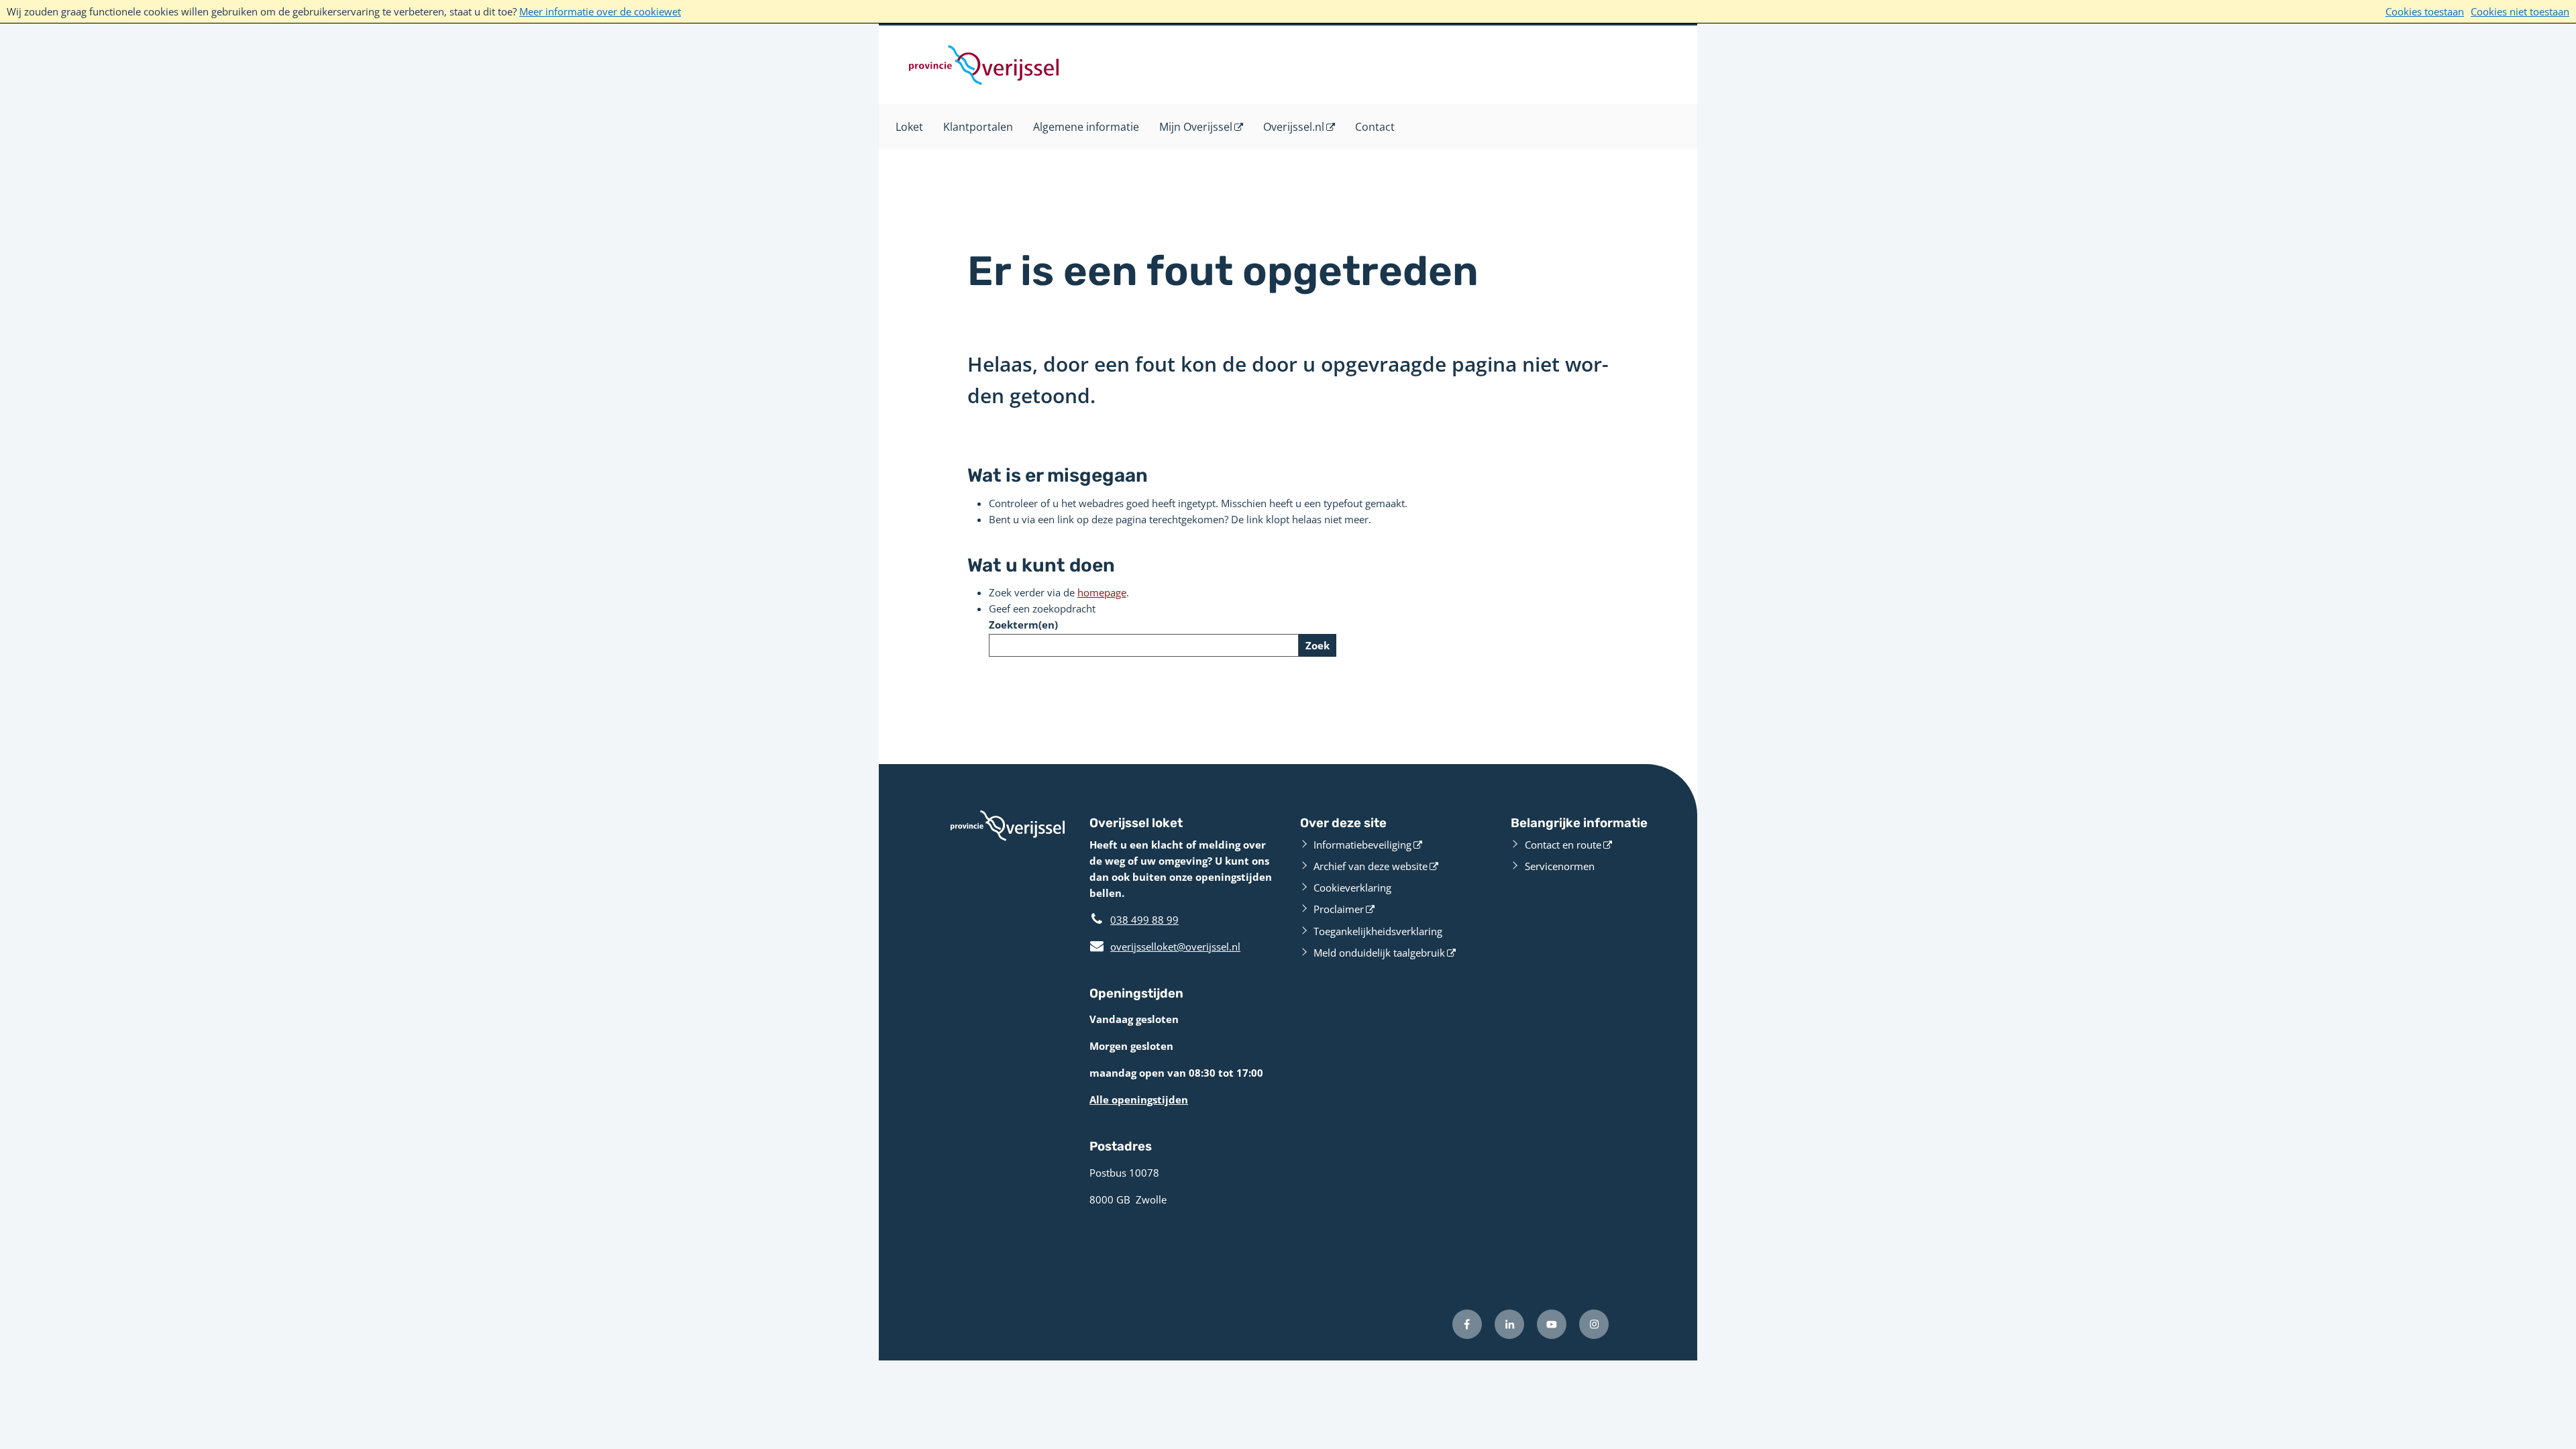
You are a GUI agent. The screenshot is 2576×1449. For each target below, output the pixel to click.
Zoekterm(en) (1023, 625)
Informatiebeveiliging (1362, 845)
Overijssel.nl (1294, 127)
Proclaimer (1339, 909)
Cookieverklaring (1352, 888)
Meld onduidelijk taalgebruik (1379, 953)
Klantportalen (978, 127)
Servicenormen (1560, 866)
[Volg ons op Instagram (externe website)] (1594, 1324)
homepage (1102, 592)
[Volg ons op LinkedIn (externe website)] (1509, 1324)
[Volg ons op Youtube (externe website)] (1552, 1324)
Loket (909, 127)
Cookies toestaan (2425, 11)
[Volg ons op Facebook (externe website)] (1467, 1324)
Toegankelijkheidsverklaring (1378, 931)
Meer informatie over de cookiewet (600, 11)
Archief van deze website (1371, 866)
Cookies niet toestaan (2520, 11)
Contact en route (1563, 845)
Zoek (1318, 645)
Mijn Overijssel (1196, 127)
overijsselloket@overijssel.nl (1165, 947)
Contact (1375, 127)
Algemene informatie (1086, 127)
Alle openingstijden (1139, 1099)
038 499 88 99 (1144, 920)
